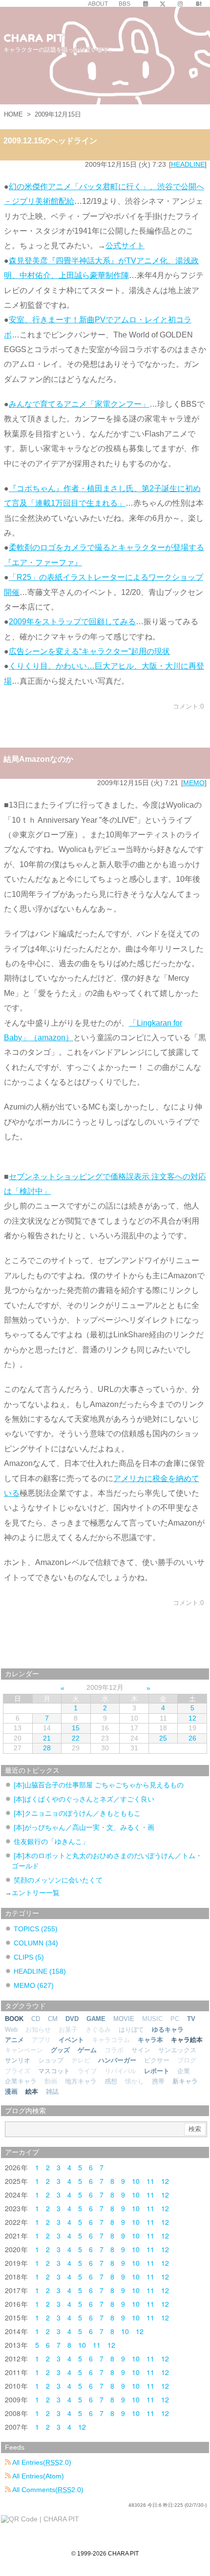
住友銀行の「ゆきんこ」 (51, 1842)
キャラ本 (150, 2040)
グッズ (60, 2050)
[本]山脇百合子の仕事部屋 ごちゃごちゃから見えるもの (99, 1785)
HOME (13, 114)
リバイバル (120, 2071)
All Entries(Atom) (37, 2476)
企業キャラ (21, 2081)
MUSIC (152, 2019)
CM (53, 2019)
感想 (111, 2081)
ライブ (87, 2071)
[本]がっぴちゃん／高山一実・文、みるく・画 (84, 1827)
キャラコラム (111, 2040)
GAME (96, 2019)
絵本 (32, 2091)
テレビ (81, 2060)
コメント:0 (188, 706)
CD (36, 2019)
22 (76, 1738)
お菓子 (68, 2030)
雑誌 (52, 2091)
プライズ (18, 2071)
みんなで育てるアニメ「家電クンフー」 (79, 404)
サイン (141, 2050)
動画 (51, 2081)
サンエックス (177, 2050)
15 (76, 1728)
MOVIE (124, 2019)
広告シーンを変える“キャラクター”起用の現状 (89, 651)
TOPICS (36, 1929)
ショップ (51, 2060)
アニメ (14, 2040)
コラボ (114, 2050)
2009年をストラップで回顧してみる (72, 622)
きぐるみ (98, 2030)
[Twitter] (163, 4)
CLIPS (29, 1957)
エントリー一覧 (36, 1893)
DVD (72, 2019)
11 (150, 2181)
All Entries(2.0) (41, 2462)
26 (192, 1738)
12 (192, 1718)
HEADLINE (188, 164)
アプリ (41, 2040)
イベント (71, 2040)
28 (47, 1748)
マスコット (54, 2071)
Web (11, 2030)
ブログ (187, 2060)
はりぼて (131, 2030)
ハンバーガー (117, 2060)
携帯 (158, 2081)
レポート (157, 2071)
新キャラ (185, 2081)
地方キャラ (81, 2081)
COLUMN (36, 1943)
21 (47, 1738)
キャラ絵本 (187, 2040)
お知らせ (38, 2030)
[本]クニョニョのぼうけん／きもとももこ (77, 1813)
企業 (184, 2071)
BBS (125, 4)
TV (191, 2019)
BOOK (14, 2019)
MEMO (194, 783)
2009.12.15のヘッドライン (50, 141)
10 (136, 2181)
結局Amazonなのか (38, 759)
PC (175, 2019)
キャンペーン (24, 2050)
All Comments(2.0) (47, 2490)
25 (163, 1738)
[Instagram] (180, 4)
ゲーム (87, 2050)
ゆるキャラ (168, 2030)
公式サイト (125, 246)
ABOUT (98, 4)
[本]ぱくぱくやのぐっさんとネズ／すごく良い (84, 1799)
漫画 (11, 2091)
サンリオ (18, 2060)
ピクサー (157, 2060)
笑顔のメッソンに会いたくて (58, 1880)
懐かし (135, 2081)
